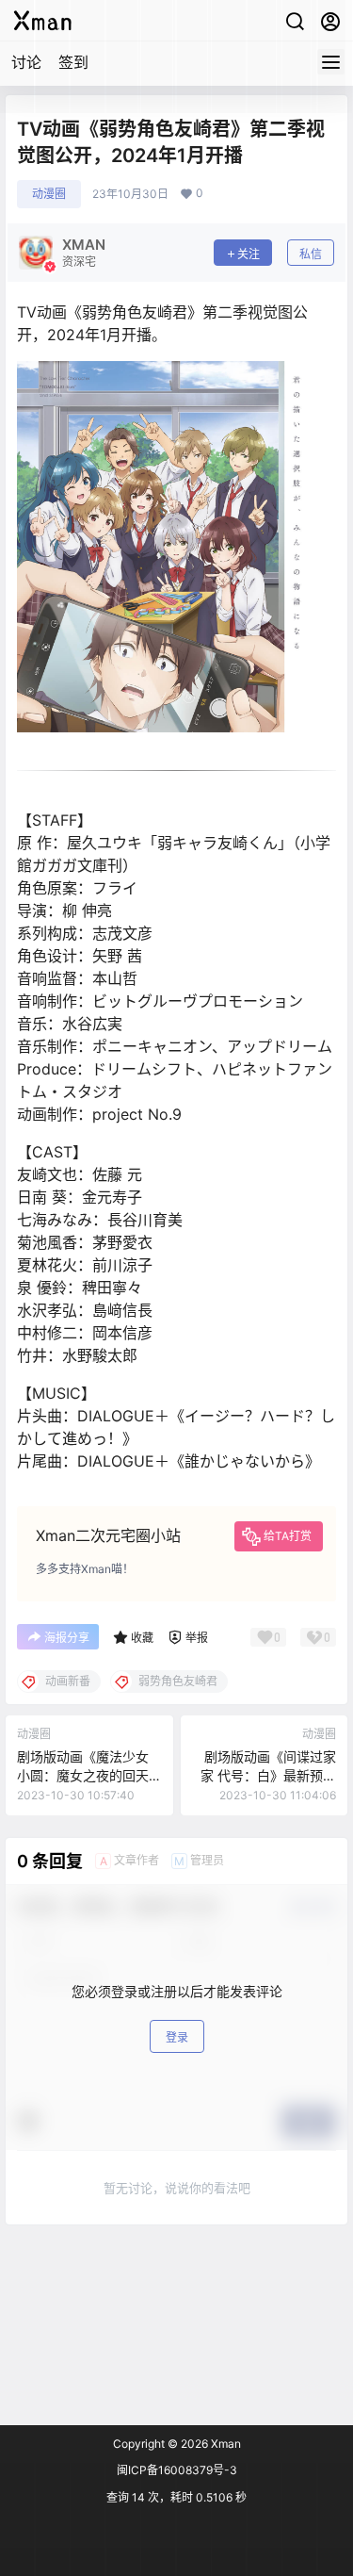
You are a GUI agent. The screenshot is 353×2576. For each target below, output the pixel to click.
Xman (225, 2444)
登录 (177, 2037)
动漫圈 (49, 194)
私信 (311, 254)
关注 (249, 254)
